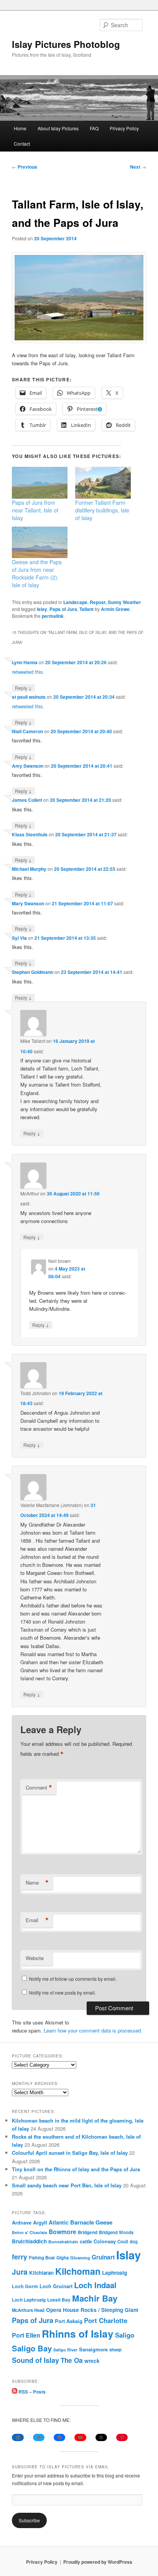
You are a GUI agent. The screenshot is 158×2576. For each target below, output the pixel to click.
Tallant (86, 609)
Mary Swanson (28, 903)
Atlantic (59, 2222)
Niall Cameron (27, 731)
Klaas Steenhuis (30, 834)
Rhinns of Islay (78, 2334)
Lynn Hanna (25, 662)
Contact (22, 144)
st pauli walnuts (29, 697)
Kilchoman (78, 2271)
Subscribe (29, 2520)
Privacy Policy (124, 128)
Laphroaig (114, 2272)
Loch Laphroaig (29, 2300)
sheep (115, 2349)
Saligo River (65, 2350)
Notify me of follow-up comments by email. (73, 1979)
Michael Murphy (29, 869)
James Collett (27, 800)
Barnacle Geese (91, 2222)
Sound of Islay (35, 2360)
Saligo (125, 2335)
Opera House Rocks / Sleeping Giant (92, 2310)
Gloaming (80, 2257)
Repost (98, 602)
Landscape (75, 602)
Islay (42, 609)
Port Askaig (69, 2321)
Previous (25, 167)
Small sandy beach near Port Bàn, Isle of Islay (67, 2185)
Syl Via (19, 938)
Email (37, 1920)
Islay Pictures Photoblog (66, 44)
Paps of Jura (63, 609)
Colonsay (105, 2241)
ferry (20, 2257)
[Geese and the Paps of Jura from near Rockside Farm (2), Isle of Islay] (40, 543)
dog (134, 2241)
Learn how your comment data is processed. (93, 2030)
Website (35, 1958)
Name (37, 1883)
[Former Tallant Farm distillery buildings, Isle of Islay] (103, 483)
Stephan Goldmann (33, 972)
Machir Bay (95, 2298)
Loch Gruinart (56, 2286)
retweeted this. (28, 672)
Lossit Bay (59, 2300)
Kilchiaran (41, 2273)
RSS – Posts (31, 2392)
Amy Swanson (28, 766)
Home (20, 128)
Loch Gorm (25, 2286)
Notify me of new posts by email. (63, 1992)
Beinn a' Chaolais (30, 2232)
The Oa (72, 2360)
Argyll (40, 2222)
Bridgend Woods (116, 2232)
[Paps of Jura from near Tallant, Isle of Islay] (40, 483)
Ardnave (22, 2223)
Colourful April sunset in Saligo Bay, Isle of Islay (70, 2153)
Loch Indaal (95, 2285)
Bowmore (63, 2232)
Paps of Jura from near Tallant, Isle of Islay (35, 510)
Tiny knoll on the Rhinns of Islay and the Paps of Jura (76, 2169)
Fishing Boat (42, 2258)
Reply (23, 688)
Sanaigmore (93, 2349)
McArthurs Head (28, 2310)
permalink (53, 616)
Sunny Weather (124, 602)
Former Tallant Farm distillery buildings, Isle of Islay (102, 510)
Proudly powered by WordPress (98, 2562)
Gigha (63, 2258)
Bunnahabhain (63, 2242)
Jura (20, 2272)
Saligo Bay (32, 2348)
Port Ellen (26, 2335)
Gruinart (103, 2257)
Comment (39, 1788)
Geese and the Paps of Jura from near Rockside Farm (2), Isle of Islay (37, 573)
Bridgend (88, 2232)
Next (138, 167)
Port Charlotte (106, 2320)
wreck (92, 2361)
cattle (86, 2241)
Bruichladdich (29, 2241)
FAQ (94, 128)
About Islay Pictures (58, 128)
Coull (123, 2241)
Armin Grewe (115, 609)
